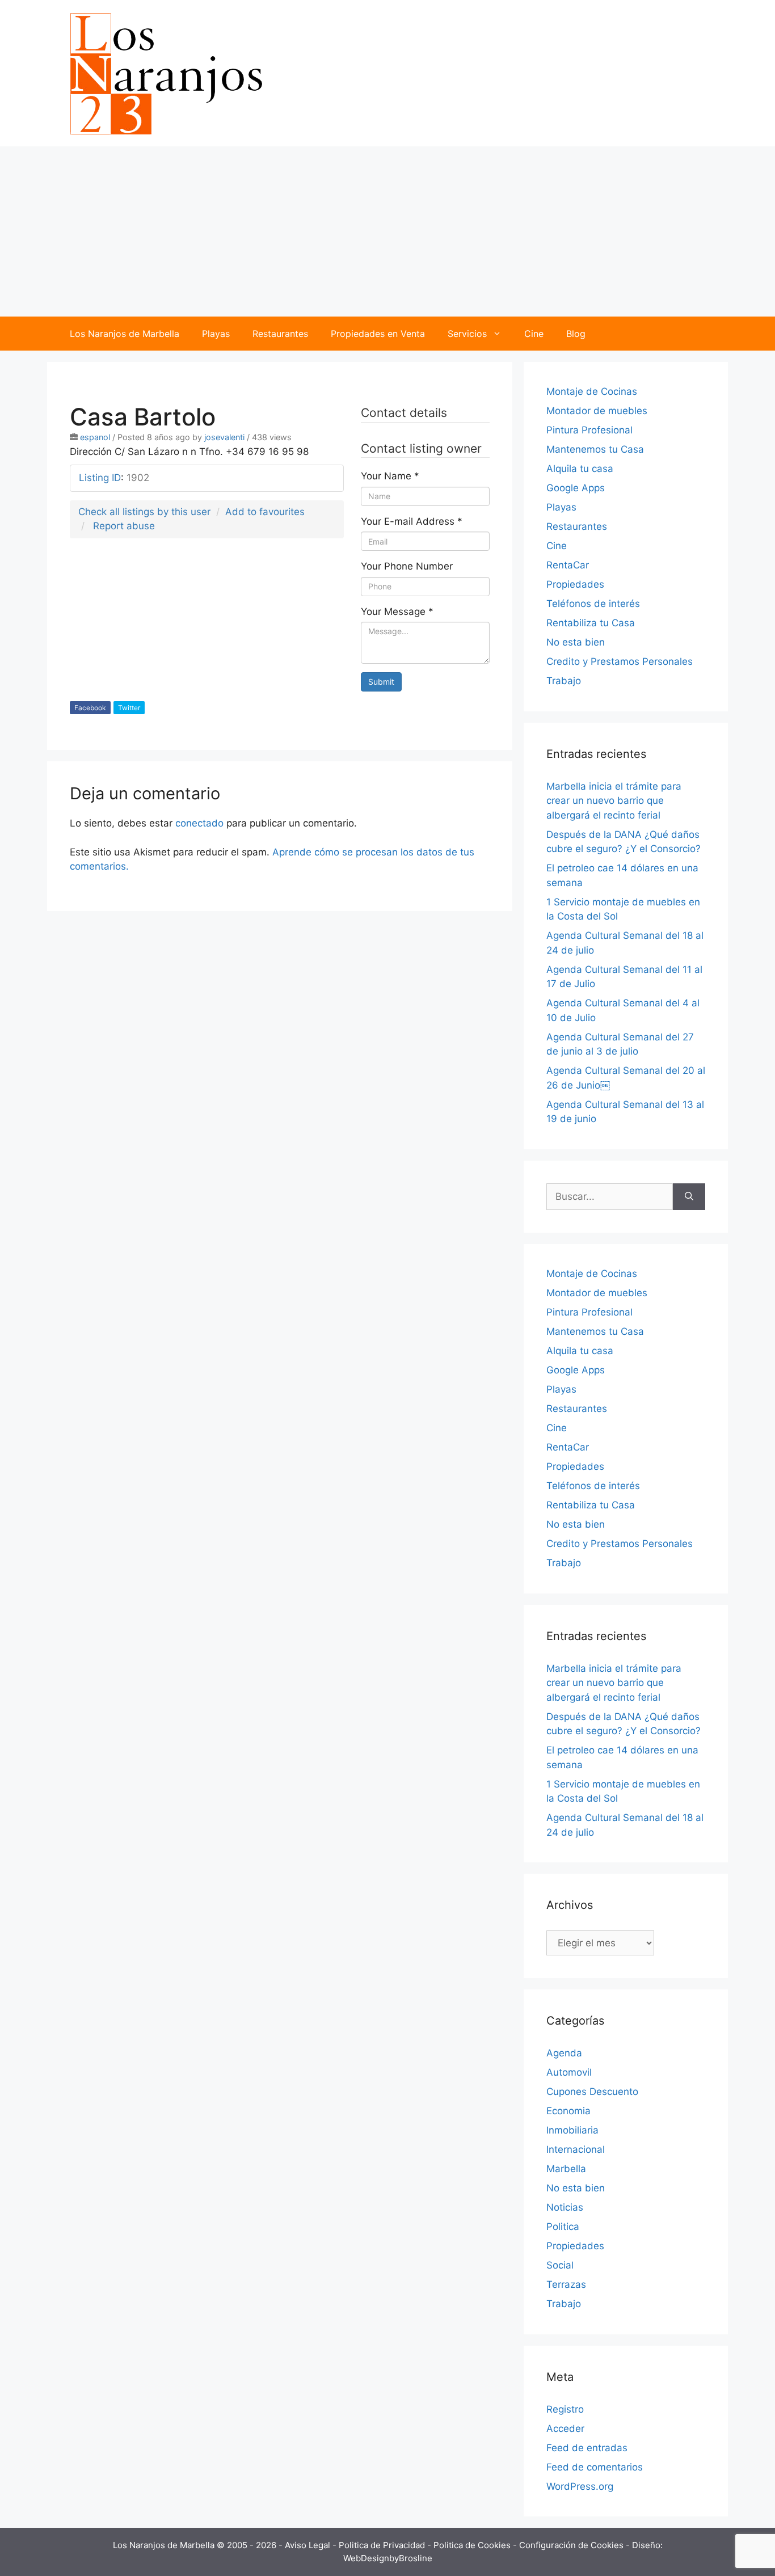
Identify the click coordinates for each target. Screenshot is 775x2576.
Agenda (564, 2053)
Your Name (390, 476)
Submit (381, 682)
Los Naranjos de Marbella (125, 334)
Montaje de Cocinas (592, 391)
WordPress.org (580, 2486)
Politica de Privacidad (383, 2545)
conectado (199, 823)
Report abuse (124, 526)
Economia (568, 2111)
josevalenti (224, 437)
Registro (565, 2409)
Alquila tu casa (580, 469)
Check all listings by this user (144, 512)
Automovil (569, 2072)
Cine (534, 334)
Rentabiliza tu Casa (591, 623)
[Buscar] (689, 1197)
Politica (563, 2227)
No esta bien (576, 642)
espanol (95, 437)
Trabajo (564, 681)
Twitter (129, 708)
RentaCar (568, 565)
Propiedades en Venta (378, 334)
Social (560, 2265)
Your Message (397, 612)
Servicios (467, 334)
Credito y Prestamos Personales (620, 661)
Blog (576, 334)
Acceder (565, 2429)
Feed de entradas (587, 2448)
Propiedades (575, 584)
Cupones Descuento (592, 2092)
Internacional (576, 2149)
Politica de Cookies (473, 2545)
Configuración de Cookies (572, 2545)
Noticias (565, 2207)
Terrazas (566, 2284)
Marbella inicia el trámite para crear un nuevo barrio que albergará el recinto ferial (614, 801)
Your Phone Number (407, 566)
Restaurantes (280, 334)
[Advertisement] (387, 231)
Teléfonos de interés (593, 604)
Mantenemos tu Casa (595, 449)
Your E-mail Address (412, 521)
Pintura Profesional (589, 430)
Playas (216, 334)
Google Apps (576, 488)
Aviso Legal (309, 2545)
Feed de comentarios (595, 2467)
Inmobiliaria (572, 2130)
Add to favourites (265, 512)
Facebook (90, 708)
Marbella (566, 2169)
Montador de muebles (597, 411)
